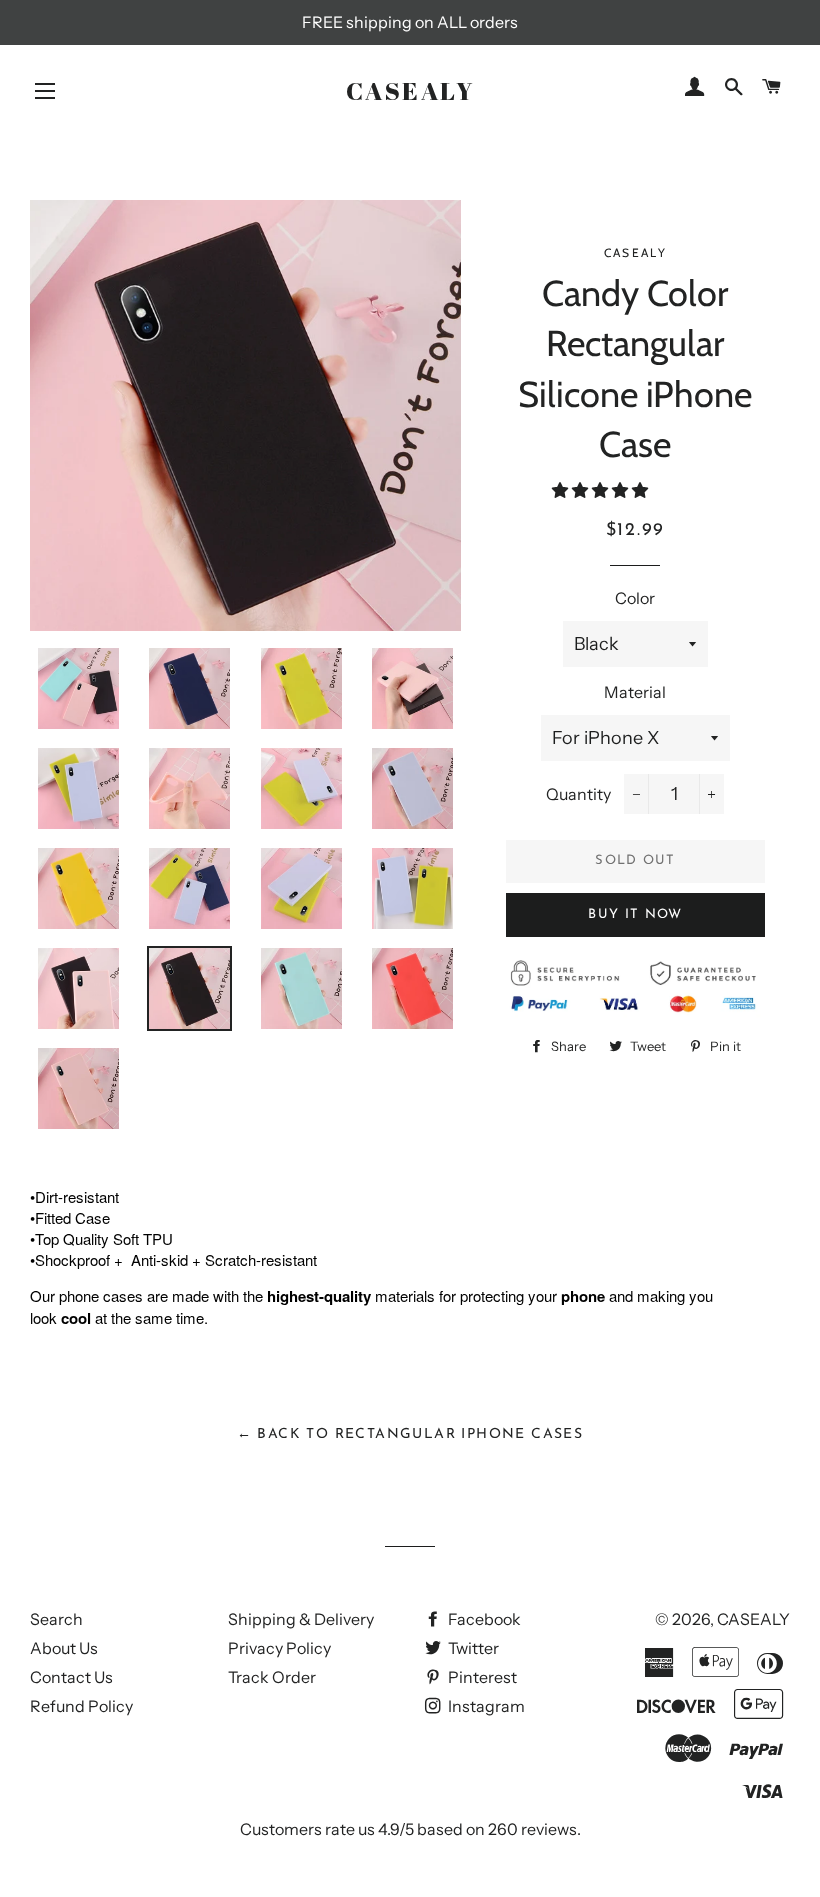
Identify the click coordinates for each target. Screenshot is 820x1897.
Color (635, 598)
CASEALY (410, 90)
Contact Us (71, 1677)
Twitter (472, 1648)
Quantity (578, 794)
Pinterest (481, 1677)
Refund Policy (81, 1706)
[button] (601, 490)
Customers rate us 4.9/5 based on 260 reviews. (410, 1829)
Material (635, 692)
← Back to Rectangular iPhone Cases (410, 1434)
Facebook (483, 1619)
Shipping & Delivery (301, 1619)
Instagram (485, 1706)
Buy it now (635, 914)
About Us (64, 1648)
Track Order (272, 1677)
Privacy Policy (279, 1648)
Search (56, 1619)
